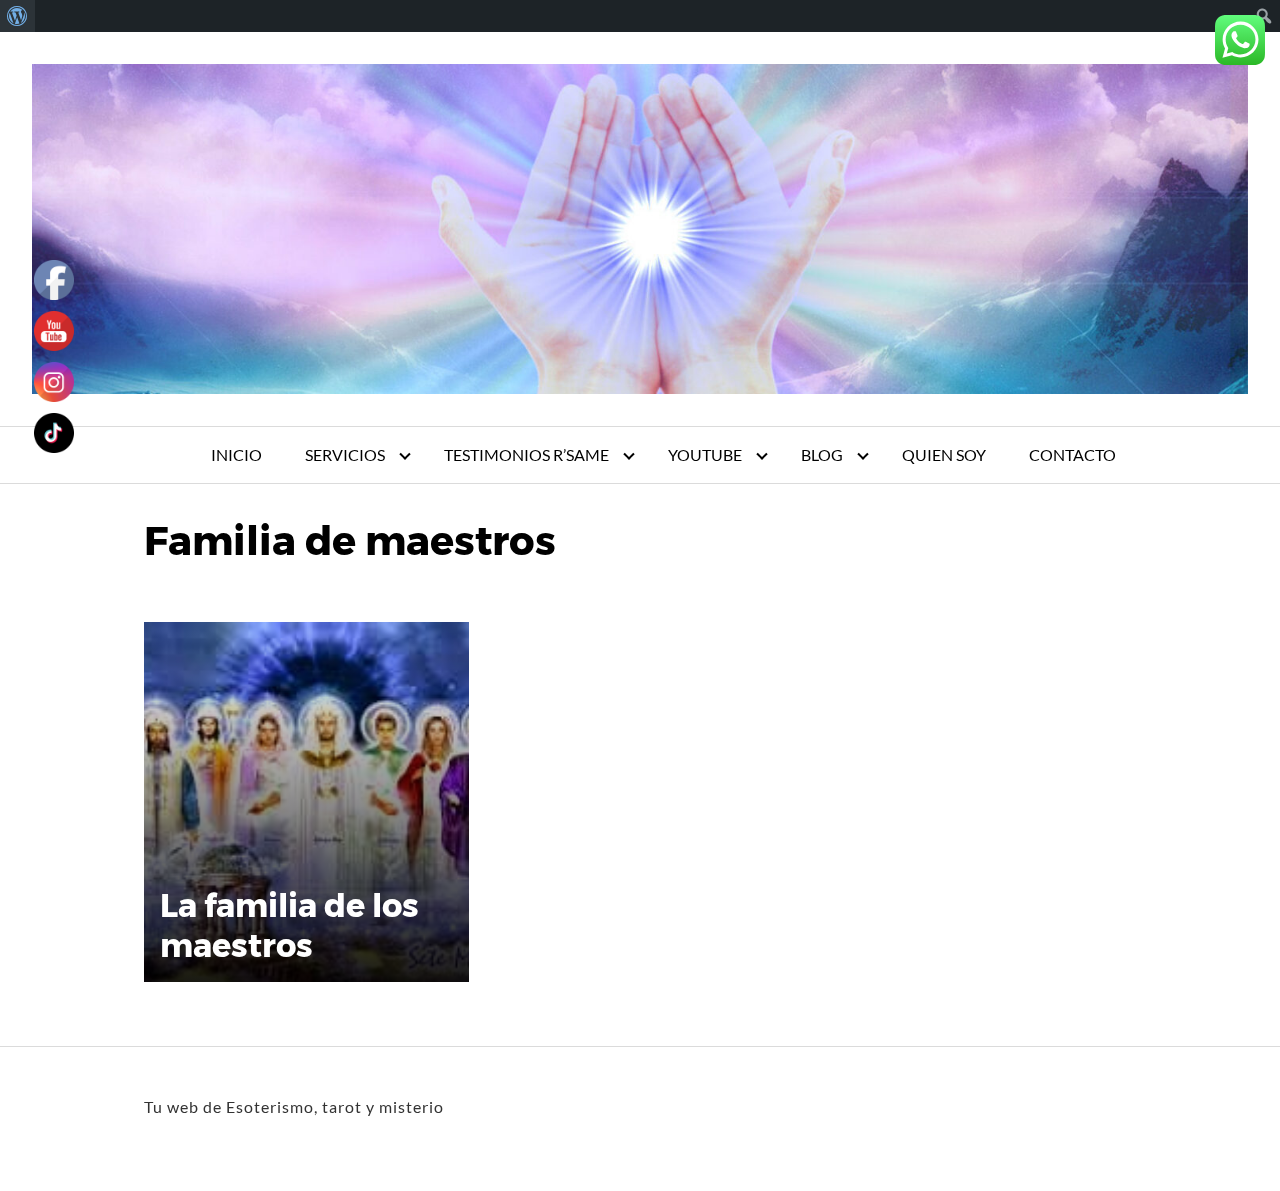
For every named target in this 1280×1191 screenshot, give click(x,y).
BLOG (822, 454)
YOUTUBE (705, 454)
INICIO (236, 454)
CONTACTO (1072, 454)
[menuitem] (17, 16)
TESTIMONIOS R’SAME (526, 454)
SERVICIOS (345, 454)
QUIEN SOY (944, 454)
